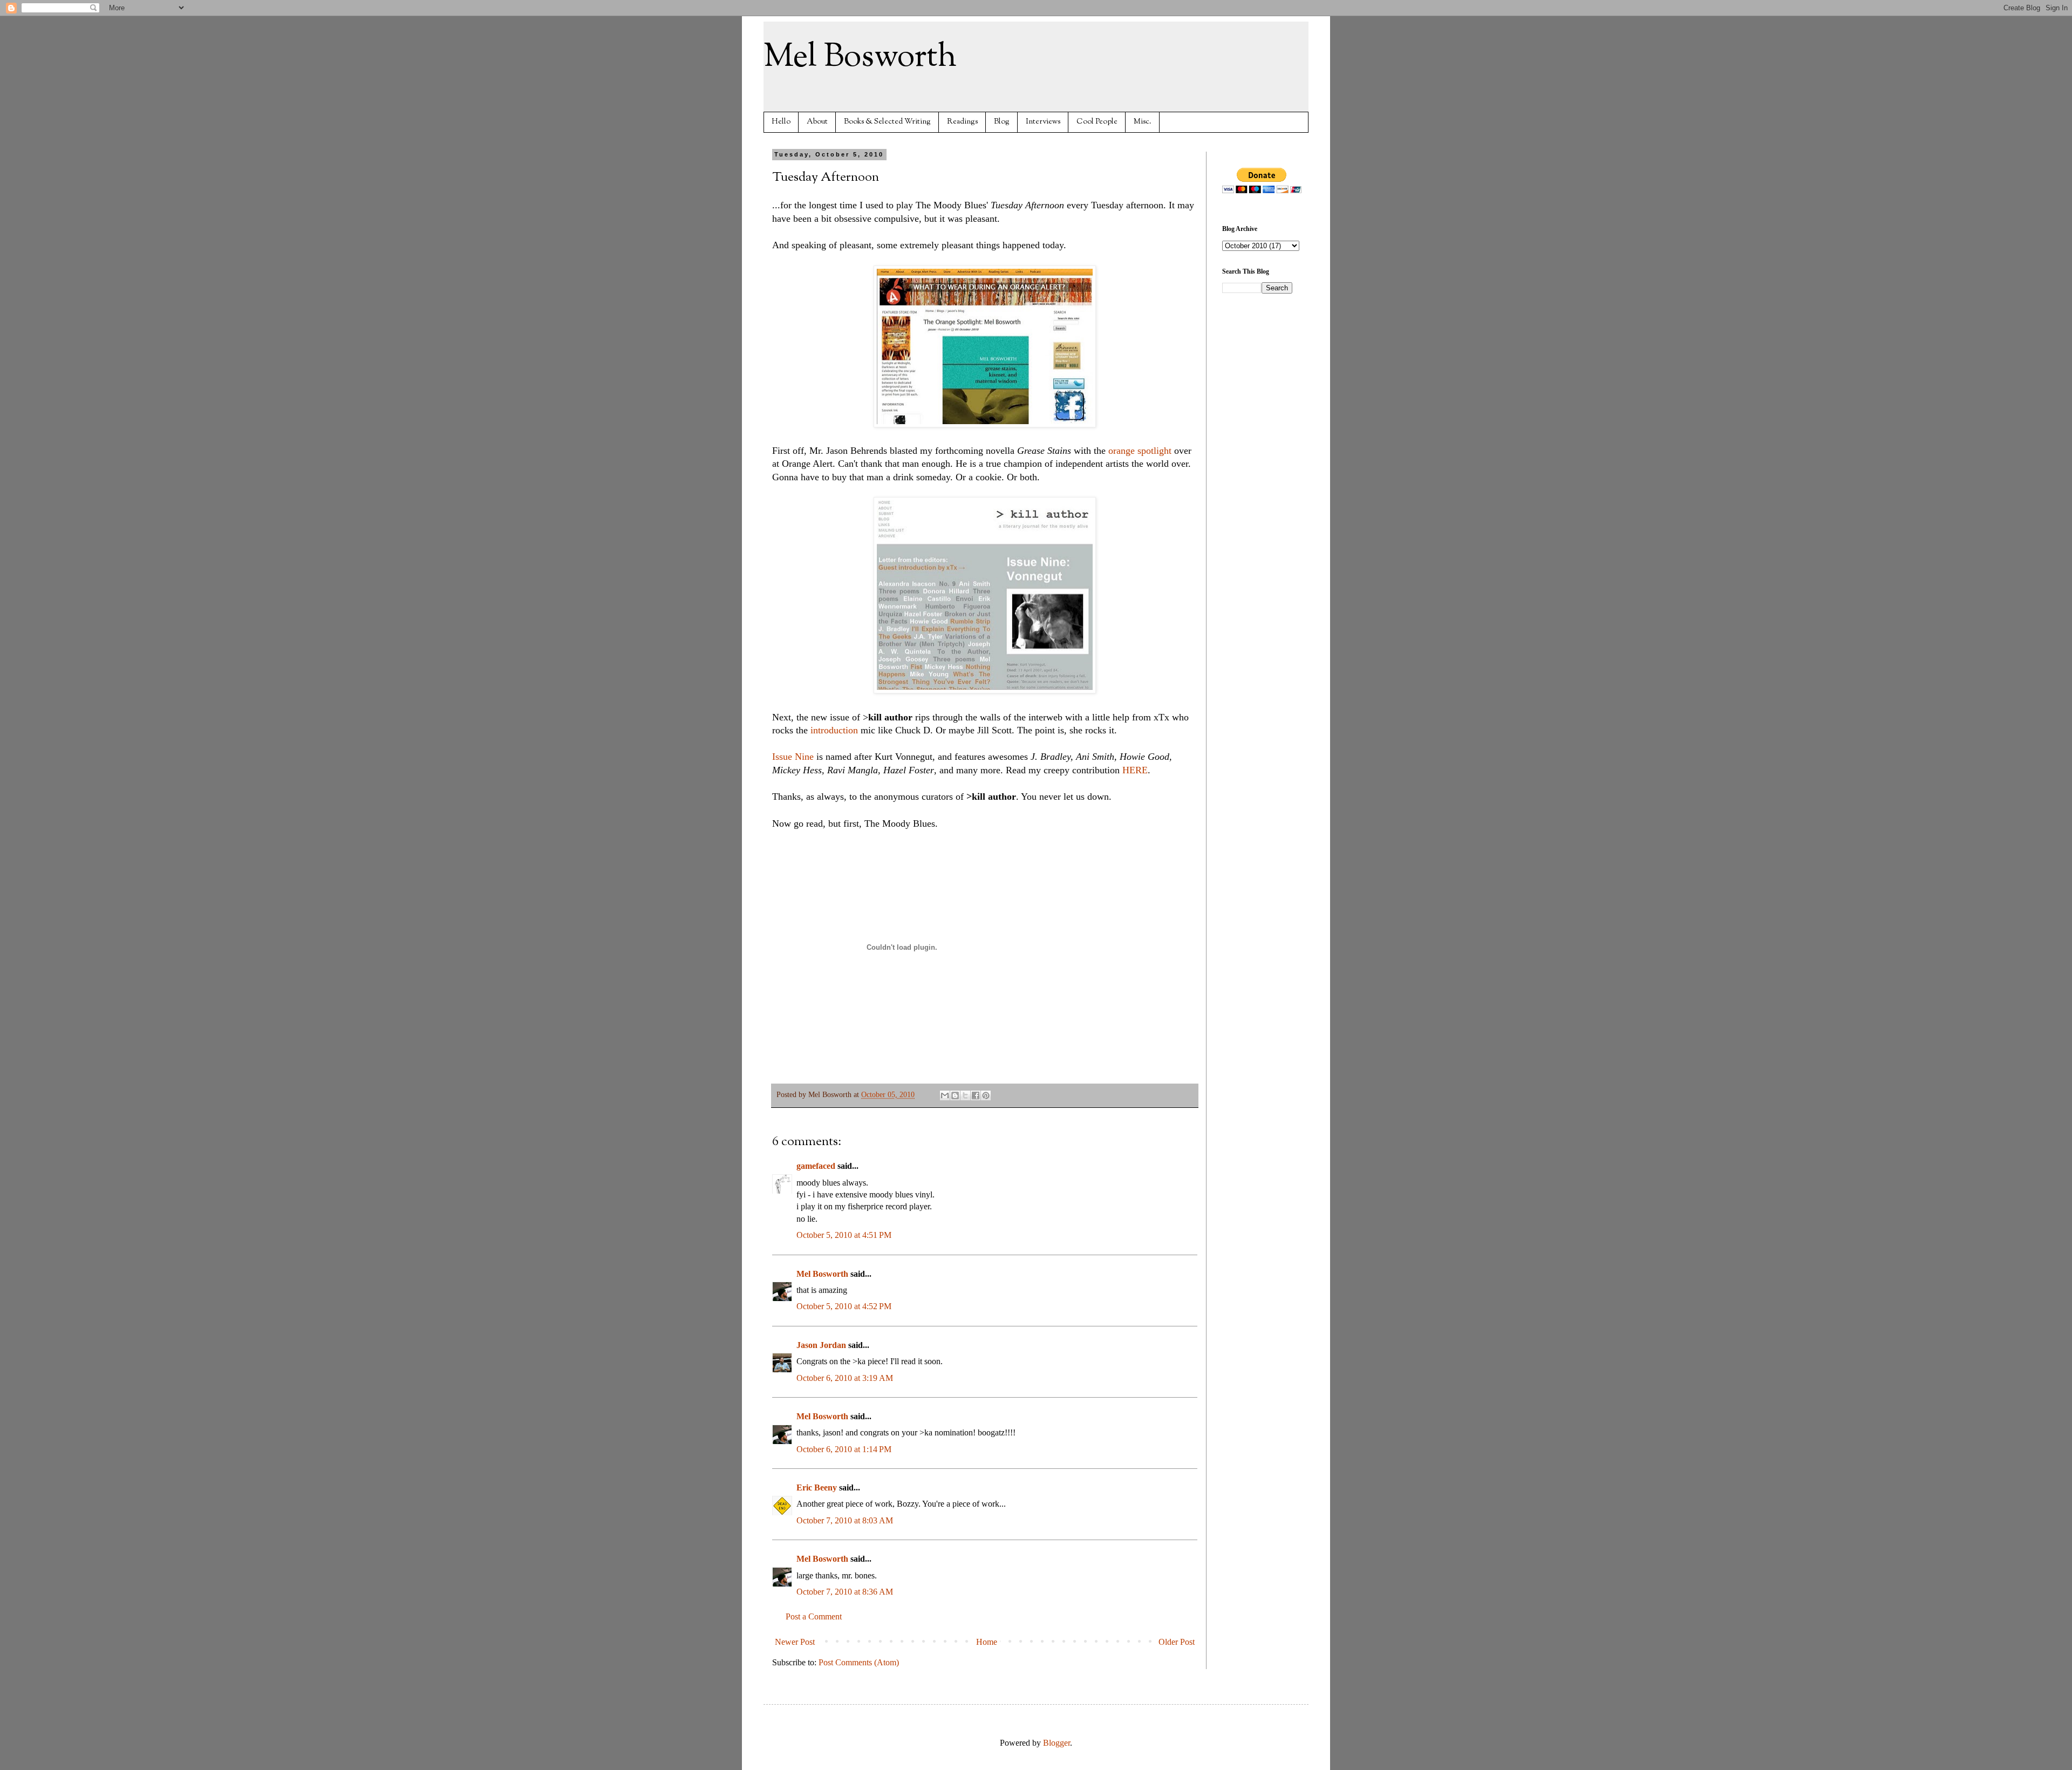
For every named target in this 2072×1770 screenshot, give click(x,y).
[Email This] (945, 1095)
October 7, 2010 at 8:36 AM (845, 1592)
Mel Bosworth (860, 57)
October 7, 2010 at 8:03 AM (845, 1520)
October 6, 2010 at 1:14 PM (844, 1449)
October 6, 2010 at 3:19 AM (845, 1378)
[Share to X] (965, 1095)
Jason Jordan (821, 1345)
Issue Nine (793, 757)
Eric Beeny (817, 1488)
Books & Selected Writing (887, 122)
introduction (834, 730)
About (817, 122)
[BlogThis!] (955, 1095)
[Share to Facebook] (976, 1095)
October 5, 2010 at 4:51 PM (844, 1235)
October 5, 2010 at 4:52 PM (844, 1306)
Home (987, 1642)
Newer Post (795, 1642)
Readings (962, 122)
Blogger (1057, 1743)
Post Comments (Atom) (859, 1662)
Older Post (1177, 1642)
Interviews (1043, 122)
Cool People (1097, 122)
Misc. (1143, 122)
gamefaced (816, 1166)
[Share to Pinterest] (986, 1095)
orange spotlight (1140, 451)
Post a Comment (814, 1616)
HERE (1135, 770)
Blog (1002, 122)
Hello (781, 122)
